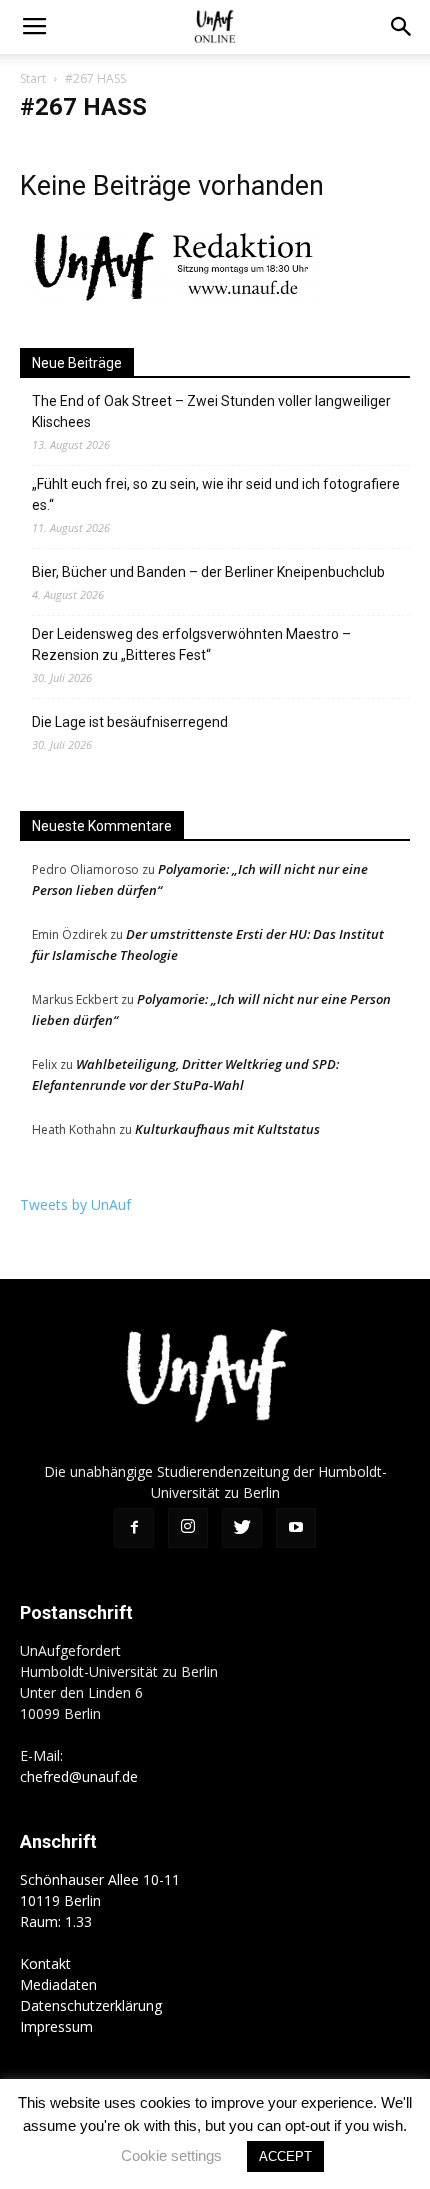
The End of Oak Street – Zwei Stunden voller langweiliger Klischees (211, 411)
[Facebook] (134, 1528)
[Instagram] (188, 1528)
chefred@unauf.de (79, 1776)
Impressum (56, 2026)
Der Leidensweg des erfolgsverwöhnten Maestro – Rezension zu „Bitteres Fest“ (191, 644)
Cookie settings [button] (171, 2155)
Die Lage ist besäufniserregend (130, 722)
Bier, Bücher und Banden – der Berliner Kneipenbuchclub (208, 572)
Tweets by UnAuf (75, 1204)
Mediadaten (58, 1984)
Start (33, 78)
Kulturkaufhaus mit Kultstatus (227, 1129)
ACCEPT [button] (285, 2156)
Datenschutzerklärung (91, 2005)
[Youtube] (296, 1528)
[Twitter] (242, 1528)
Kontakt (45, 1963)
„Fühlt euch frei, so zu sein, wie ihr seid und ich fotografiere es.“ (216, 494)
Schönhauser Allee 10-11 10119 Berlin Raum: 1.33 (100, 1900)
